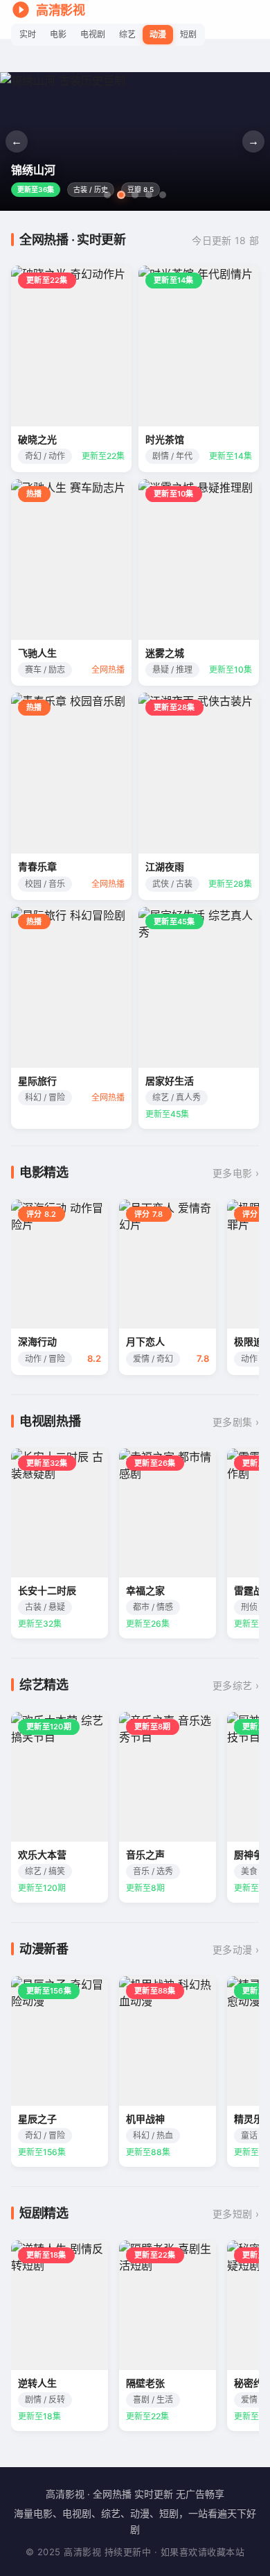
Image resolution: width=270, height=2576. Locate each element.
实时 (28, 34)
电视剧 (93, 34)
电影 (58, 34)
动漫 (158, 34)
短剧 (188, 34)
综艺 (127, 34)
